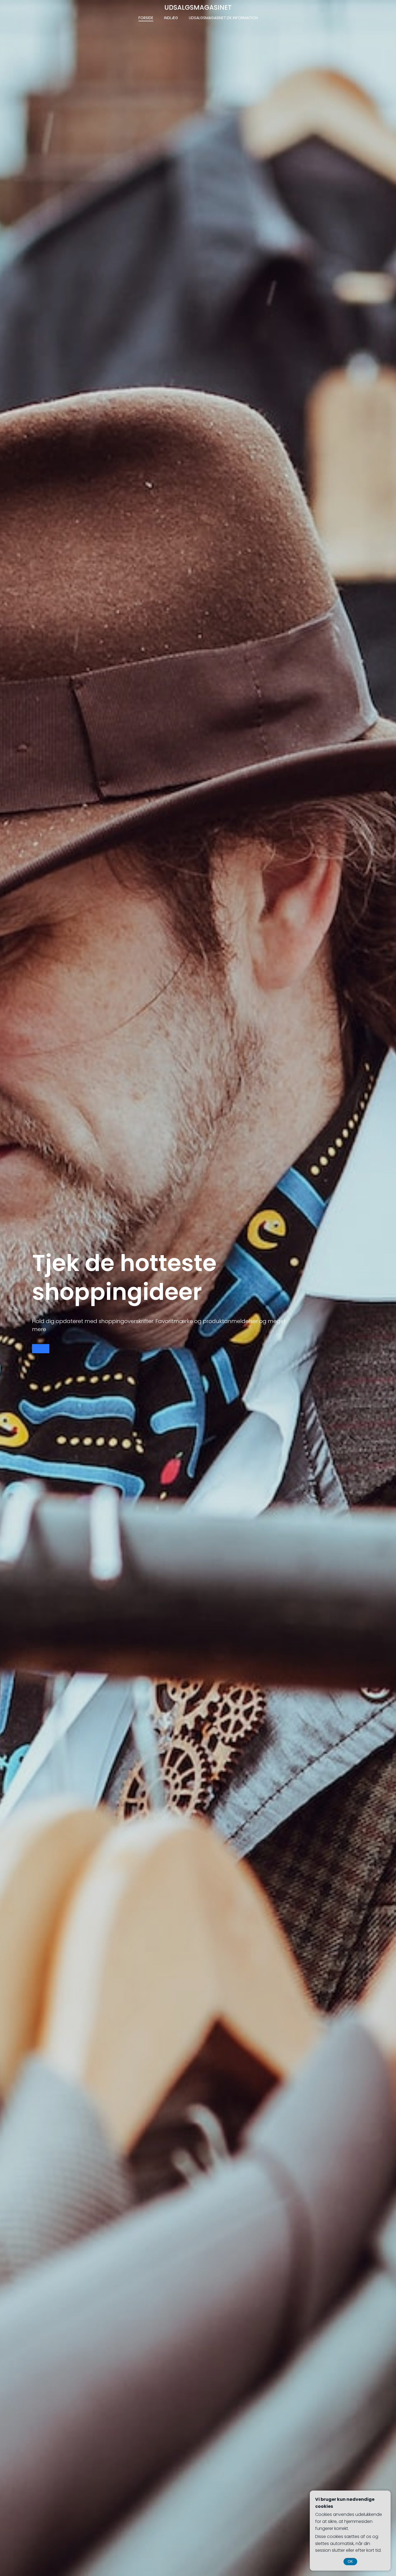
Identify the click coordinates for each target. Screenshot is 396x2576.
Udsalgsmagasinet (198, 7)
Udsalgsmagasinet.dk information (223, 18)
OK (350, 2562)
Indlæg (171, 18)
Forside (146, 18)
